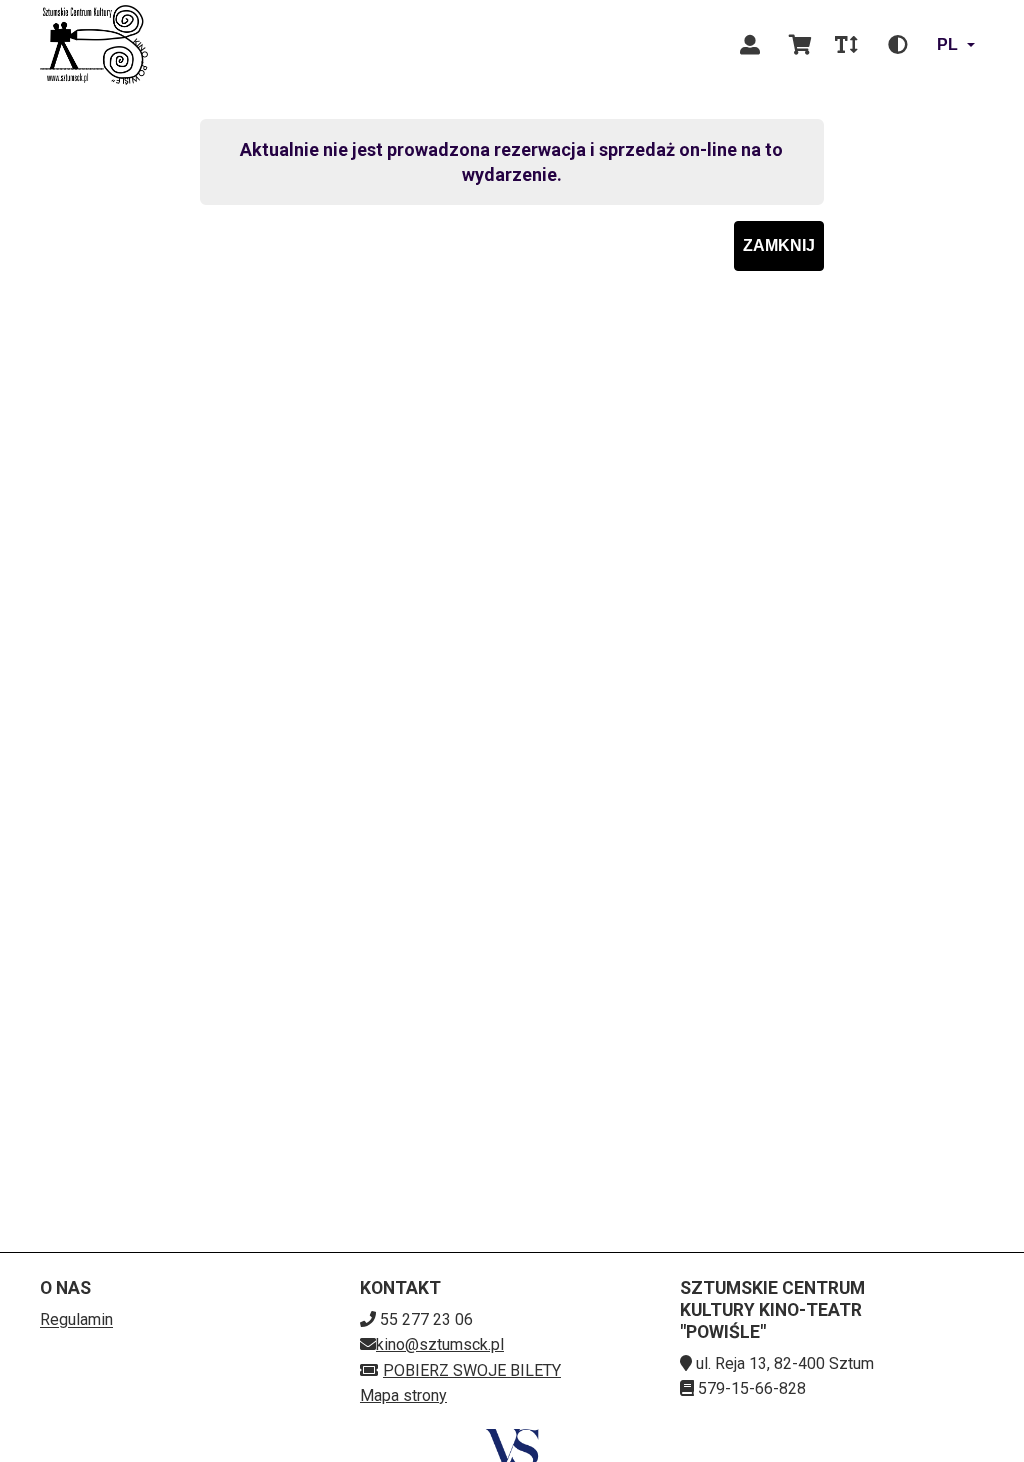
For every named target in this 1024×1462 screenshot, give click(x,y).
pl (947, 44)
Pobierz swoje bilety (472, 1370)
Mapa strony (403, 1395)
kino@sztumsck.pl (440, 1344)
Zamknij (779, 245)
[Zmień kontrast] (898, 45)
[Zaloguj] (750, 45)
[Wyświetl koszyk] (800, 45)
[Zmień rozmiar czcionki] (846, 45)
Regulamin (76, 1319)
